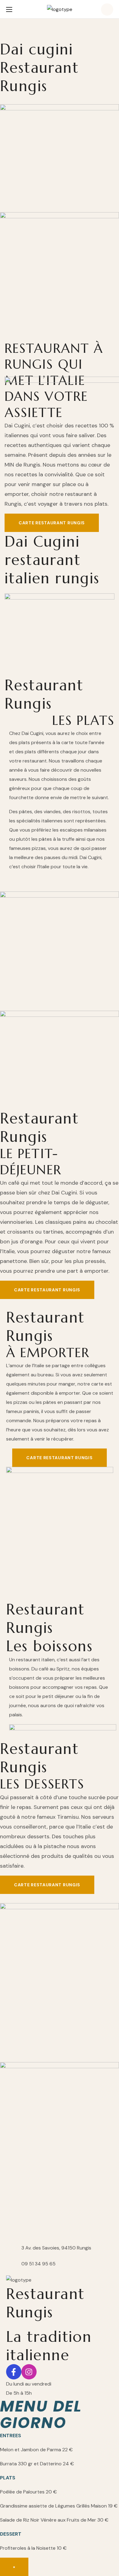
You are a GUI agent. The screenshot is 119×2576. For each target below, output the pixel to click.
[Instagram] (29, 2372)
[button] (107, 9)
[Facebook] (14, 2372)
